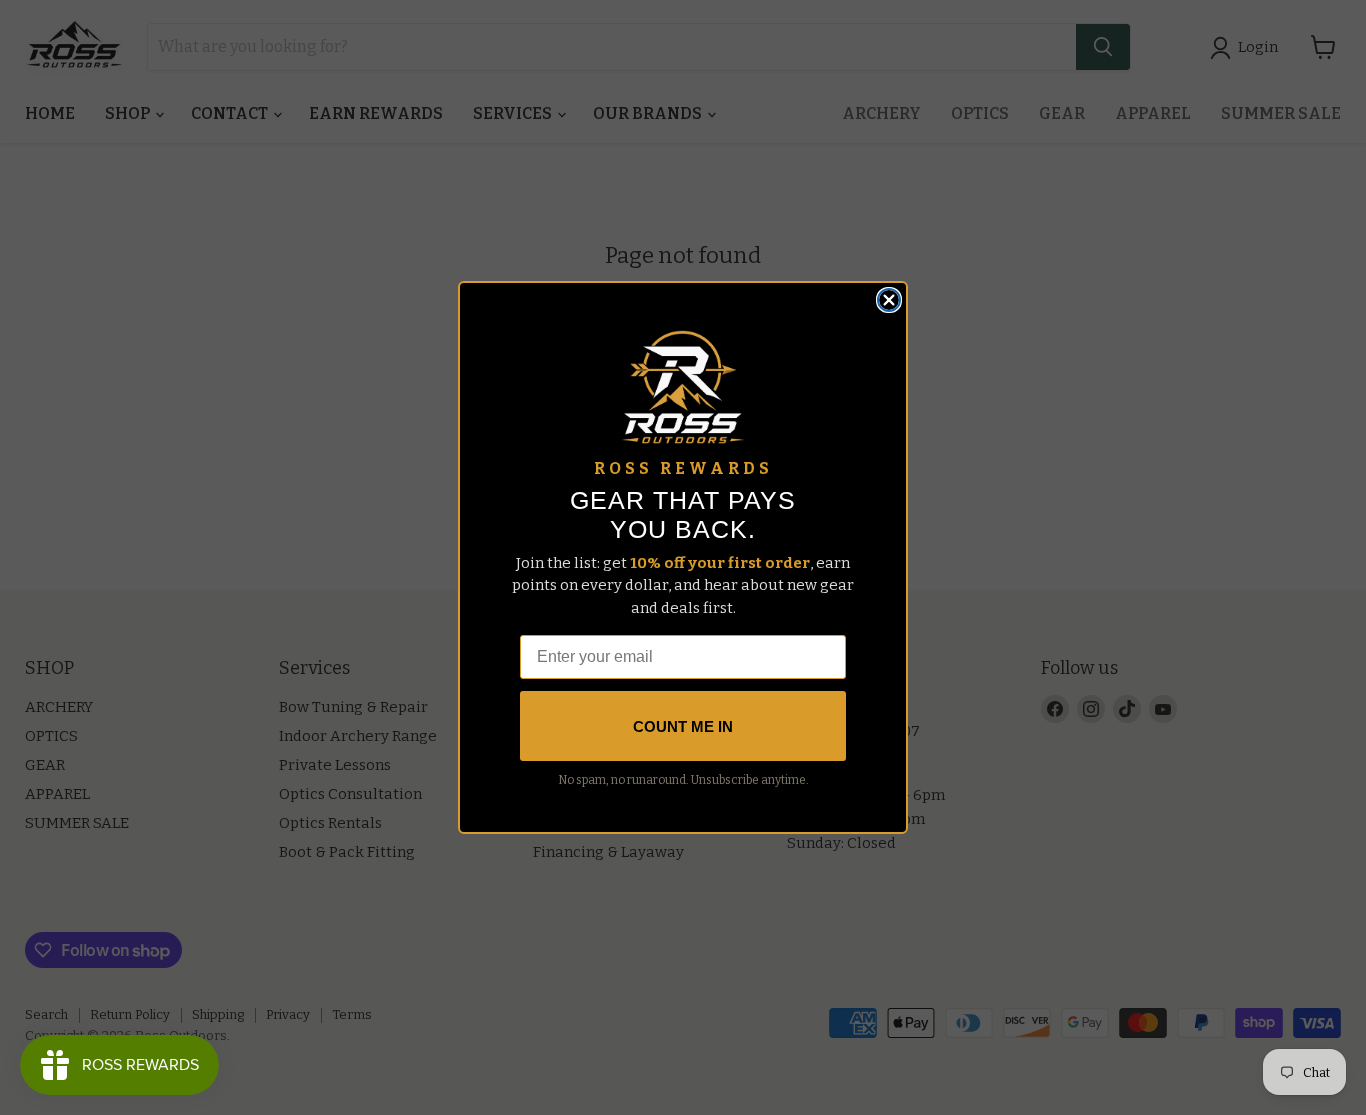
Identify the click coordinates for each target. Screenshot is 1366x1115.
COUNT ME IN (683, 726)
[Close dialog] (889, 300)
